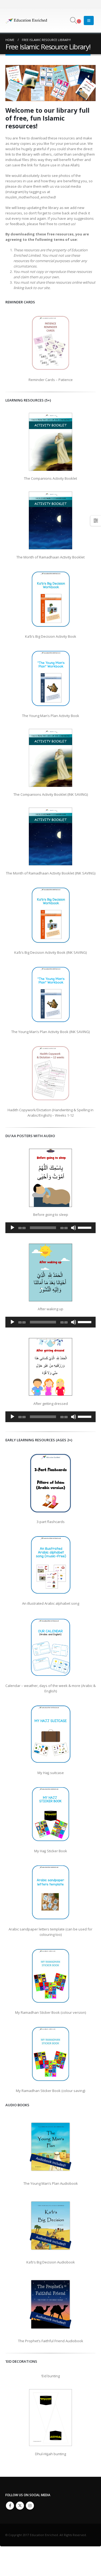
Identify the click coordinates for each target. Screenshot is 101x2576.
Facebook (10, 2506)
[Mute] (74, 1228)
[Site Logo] (27, 20)
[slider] (85, 1227)
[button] (73, 20)
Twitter (20, 2506)
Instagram (30, 2506)
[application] (50, 1228)
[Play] (12, 1228)
